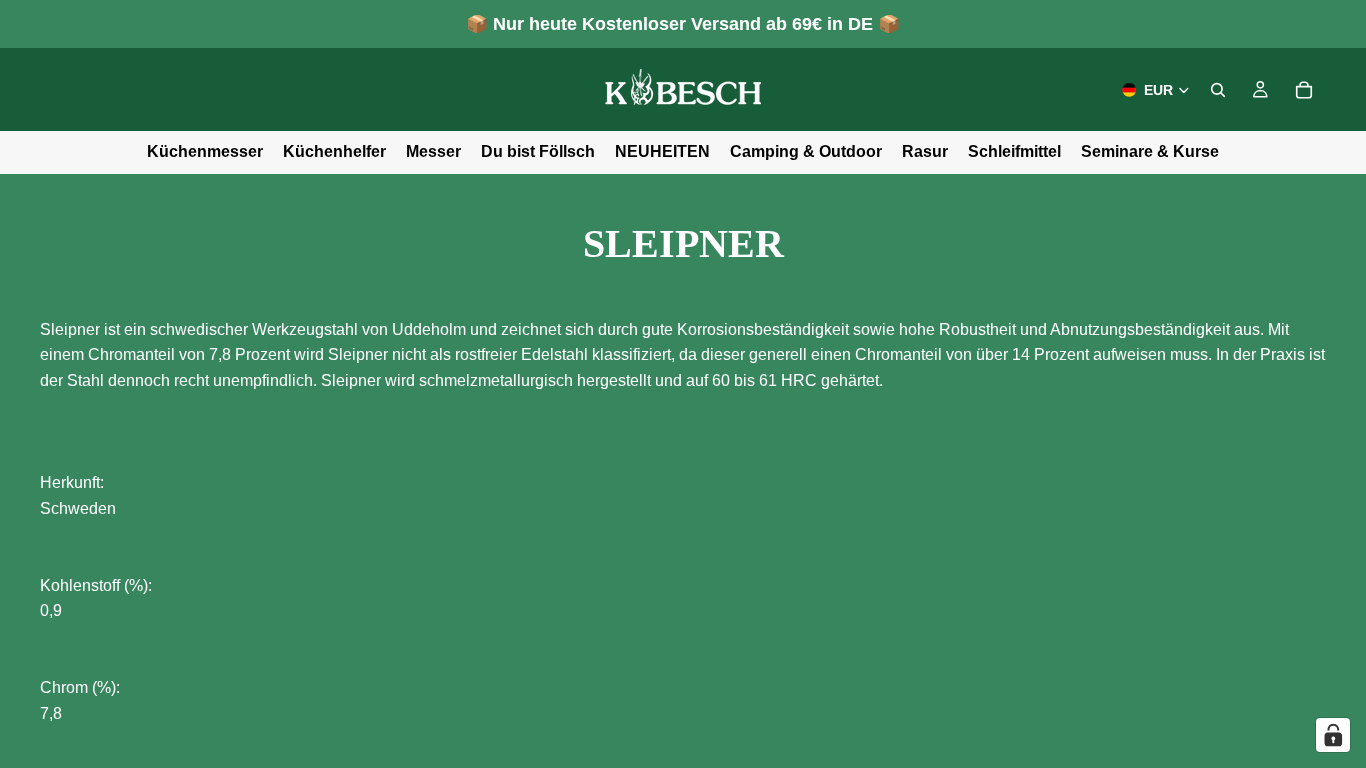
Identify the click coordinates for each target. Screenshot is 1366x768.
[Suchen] (1218, 90)
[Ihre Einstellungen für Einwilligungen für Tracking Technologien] (1333, 735)
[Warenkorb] (1304, 90)
